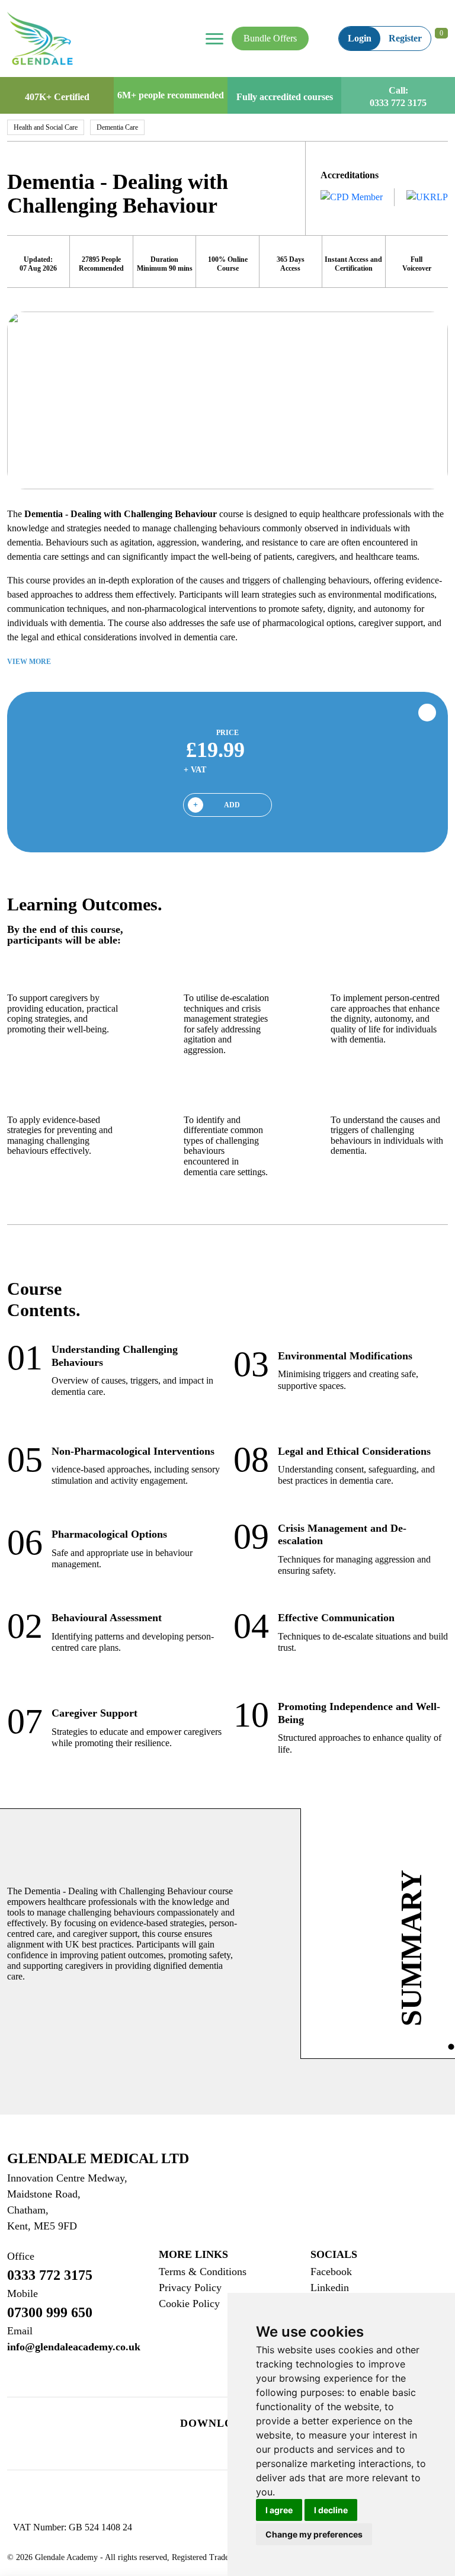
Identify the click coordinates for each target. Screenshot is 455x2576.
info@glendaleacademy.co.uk (74, 2339)
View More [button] (30, 662)
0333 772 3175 (398, 103)
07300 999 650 (50, 2304)
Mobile (23, 2293)
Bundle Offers (270, 38)
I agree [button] (279, 2510)
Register (405, 38)
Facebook (331, 2272)
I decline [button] (331, 2510)
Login (360, 38)
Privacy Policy (190, 2288)
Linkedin (330, 2288)
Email (20, 2331)
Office (21, 2256)
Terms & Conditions (203, 2272)
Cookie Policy (189, 2304)
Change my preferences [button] (314, 2534)
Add (232, 805)
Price (227, 733)
